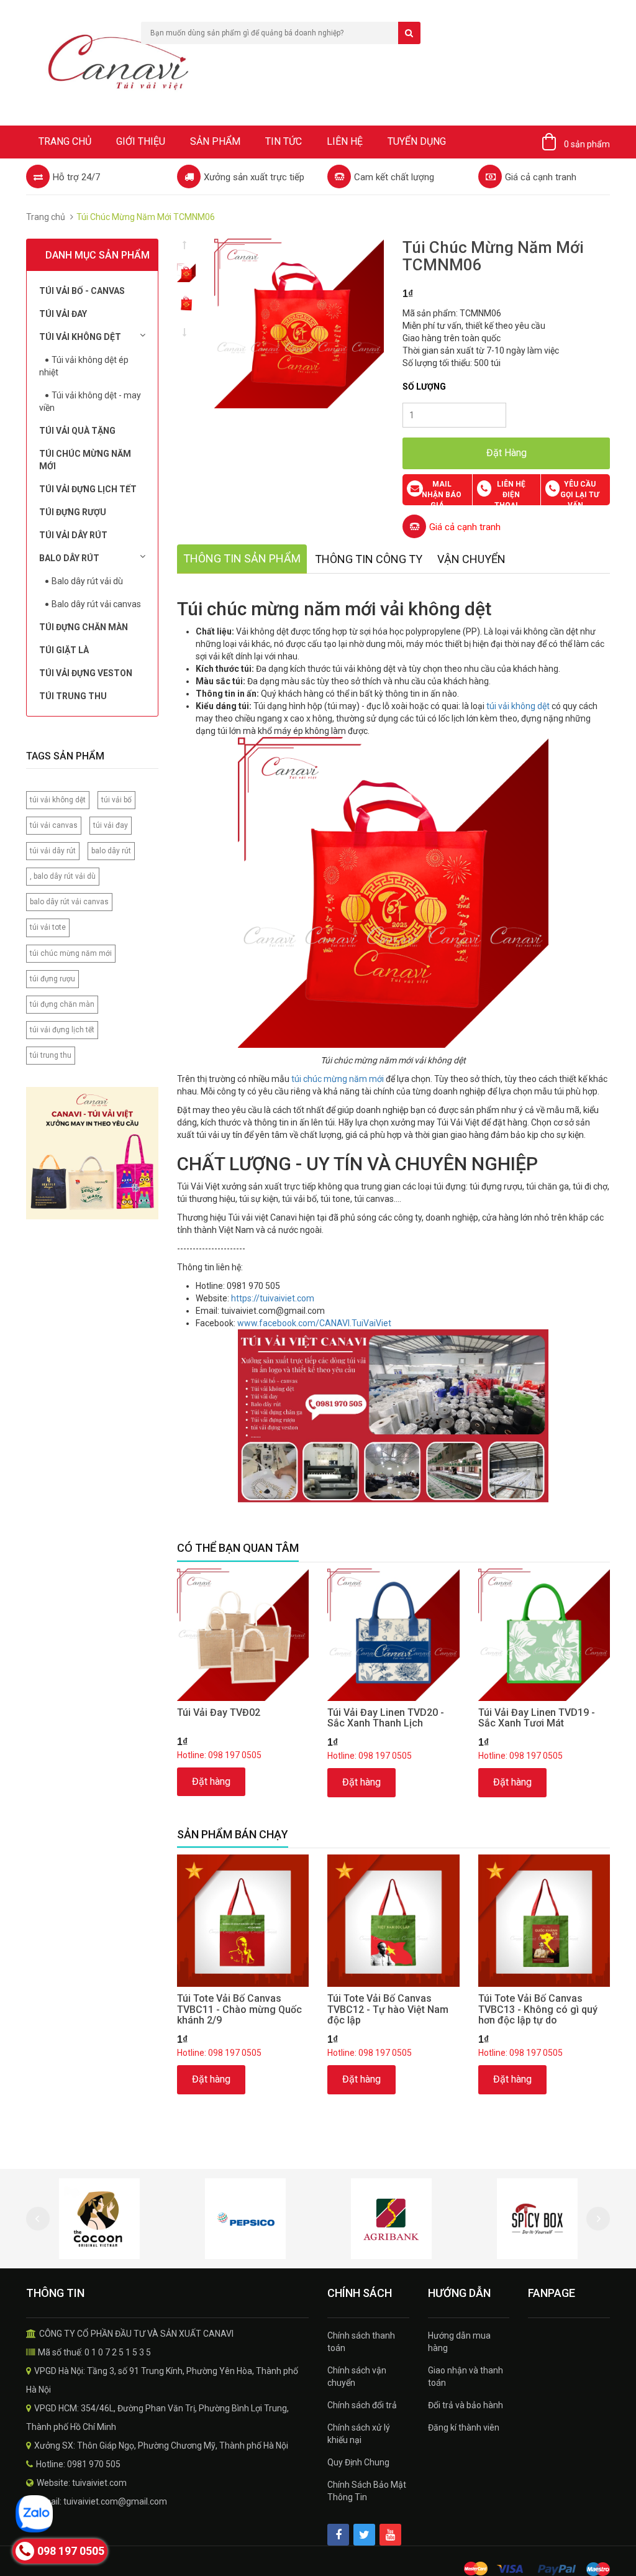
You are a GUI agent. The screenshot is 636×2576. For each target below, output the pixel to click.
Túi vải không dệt (80, 337)
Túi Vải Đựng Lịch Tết (88, 489)
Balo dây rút (69, 558)
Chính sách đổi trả (362, 2405)
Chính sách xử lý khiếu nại (359, 2434)
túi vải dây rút (53, 851)
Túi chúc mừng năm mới (85, 460)
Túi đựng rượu (73, 512)
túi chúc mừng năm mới (71, 953)
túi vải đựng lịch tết (62, 1030)
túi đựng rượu (52, 979)
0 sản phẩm (587, 144)
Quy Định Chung (358, 2462)
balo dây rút (111, 851)
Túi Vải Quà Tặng (77, 431)
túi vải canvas (54, 825)
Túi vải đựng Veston (86, 673)
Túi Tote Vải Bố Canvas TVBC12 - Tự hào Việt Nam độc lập (388, 2009)
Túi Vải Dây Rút (73, 535)
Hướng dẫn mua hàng (459, 2342)
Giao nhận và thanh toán (466, 2377)
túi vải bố (116, 800)
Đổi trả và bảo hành (466, 2405)
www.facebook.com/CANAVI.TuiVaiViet (314, 1323)
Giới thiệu (141, 141)
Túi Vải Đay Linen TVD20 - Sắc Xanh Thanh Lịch (386, 1718)
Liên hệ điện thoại (510, 495)
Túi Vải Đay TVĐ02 (219, 1712)
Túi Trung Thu (73, 696)
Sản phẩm (215, 141)
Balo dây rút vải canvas (96, 604)
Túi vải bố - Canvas (82, 291)
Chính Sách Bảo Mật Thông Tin (367, 2491)
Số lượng (424, 387)
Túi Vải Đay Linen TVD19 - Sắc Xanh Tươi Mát (537, 1718)
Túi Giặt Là (64, 650)
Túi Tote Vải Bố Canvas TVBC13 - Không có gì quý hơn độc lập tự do (538, 2009)
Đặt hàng (211, 1781)
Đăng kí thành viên (464, 2427)
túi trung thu (51, 1055)
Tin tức (284, 141)
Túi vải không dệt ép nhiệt (84, 366)
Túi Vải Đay (63, 314)
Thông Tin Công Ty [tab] (369, 559)
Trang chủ (65, 141)
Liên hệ (345, 141)
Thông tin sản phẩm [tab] (242, 558)
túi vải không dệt (58, 800)
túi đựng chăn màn (62, 1004)
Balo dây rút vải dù (87, 581)
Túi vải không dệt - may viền (90, 401)
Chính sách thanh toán (361, 2342)
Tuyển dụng (417, 141)
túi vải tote (48, 927)
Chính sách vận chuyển (357, 2377)
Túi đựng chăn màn (84, 627)
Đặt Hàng (507, 453)
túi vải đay (111, 825)
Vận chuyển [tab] (471, 559)
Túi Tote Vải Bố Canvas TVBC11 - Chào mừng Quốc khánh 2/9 (239, 2009)
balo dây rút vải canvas (69, 902)
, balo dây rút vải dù (63, 876)
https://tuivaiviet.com (273, 1298)
